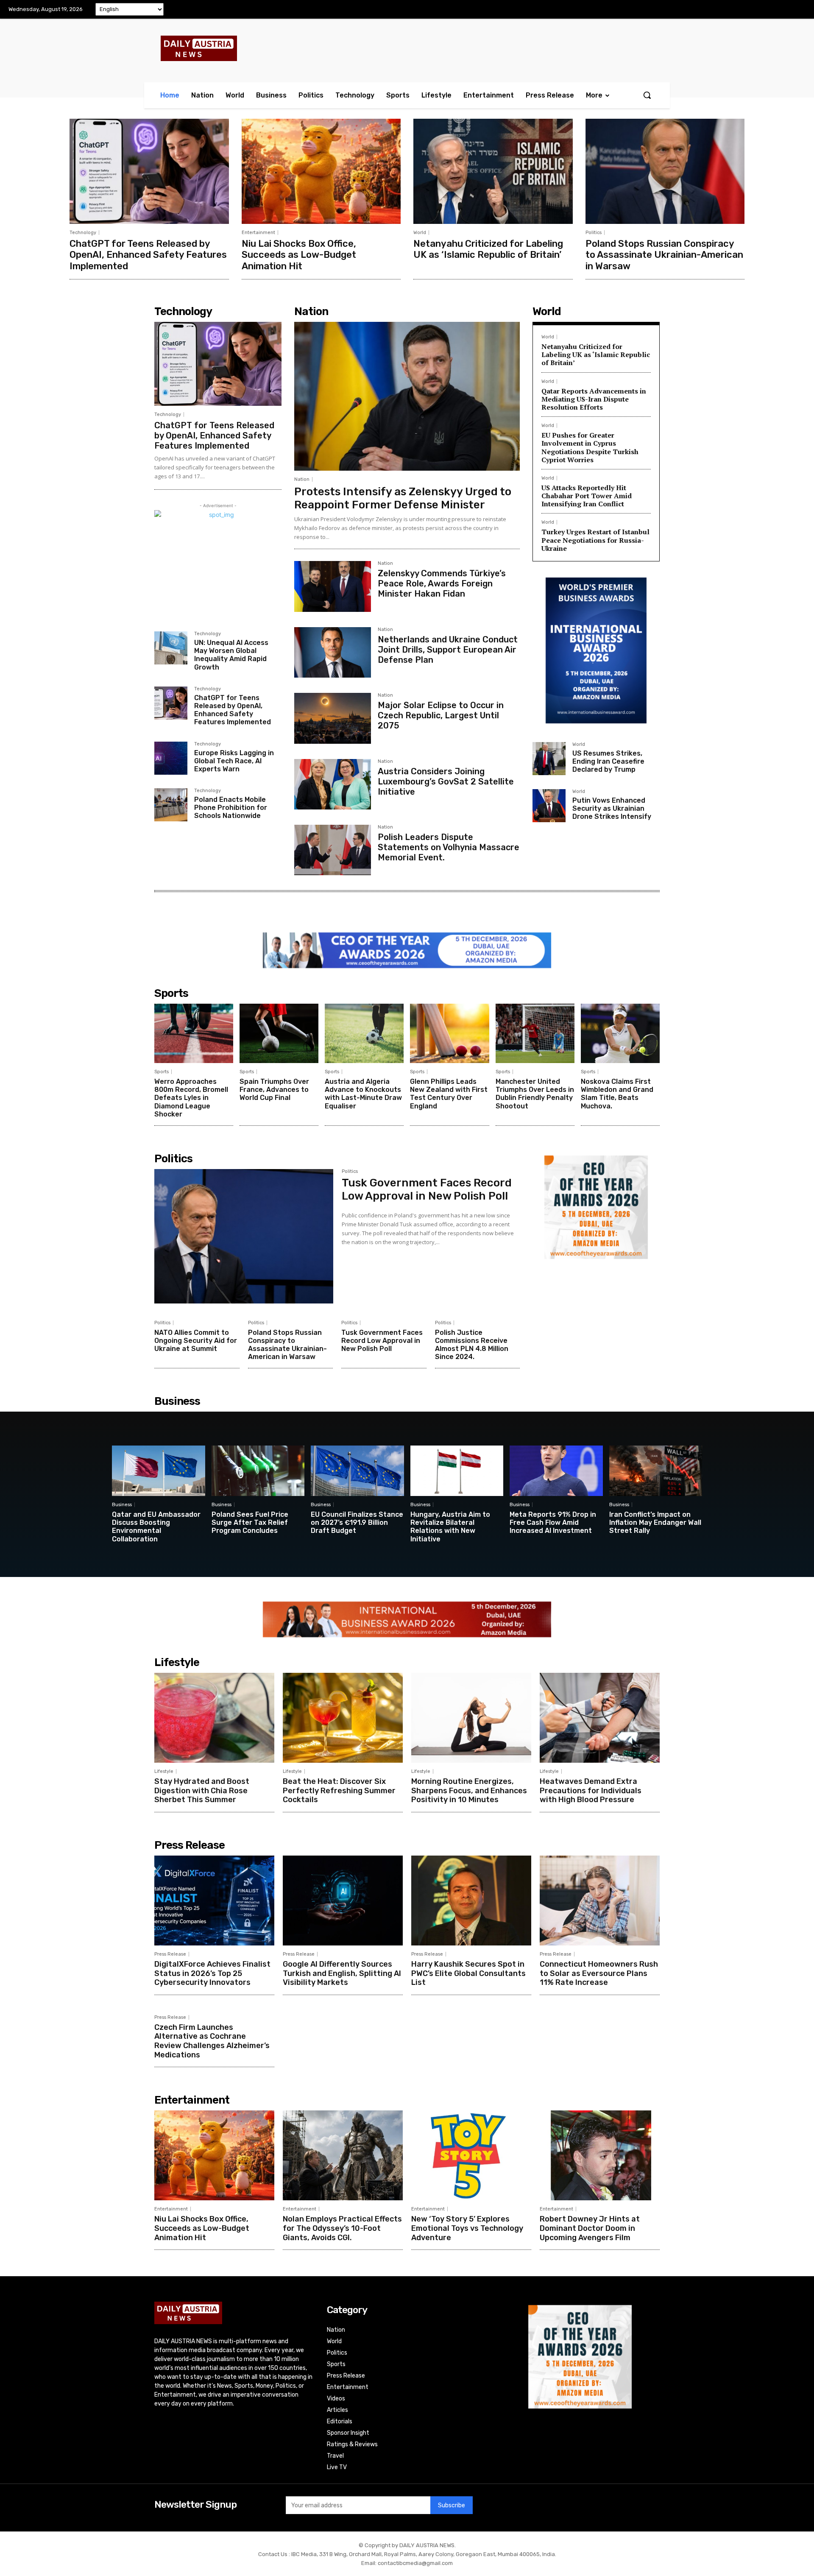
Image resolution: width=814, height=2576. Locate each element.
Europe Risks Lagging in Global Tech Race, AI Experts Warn (234, 761)
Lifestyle (164, 1771)
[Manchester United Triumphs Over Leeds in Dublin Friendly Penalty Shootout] (535, 1033)
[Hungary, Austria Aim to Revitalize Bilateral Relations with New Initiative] (457, 1471)
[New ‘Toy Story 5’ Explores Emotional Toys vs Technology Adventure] (471, 2155)
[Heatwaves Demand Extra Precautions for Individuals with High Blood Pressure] (600, 1718)
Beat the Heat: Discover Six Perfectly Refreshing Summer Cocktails (339, 1790)
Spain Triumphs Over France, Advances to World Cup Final (274, 1090)
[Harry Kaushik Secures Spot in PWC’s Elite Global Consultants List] (471, 1901)
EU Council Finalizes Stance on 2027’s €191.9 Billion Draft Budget (357, 1522)
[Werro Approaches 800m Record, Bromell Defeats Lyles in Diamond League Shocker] (194, 1033)
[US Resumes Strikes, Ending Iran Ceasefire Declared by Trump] (549, 759)
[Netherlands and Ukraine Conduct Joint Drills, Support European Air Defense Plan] (333, 652)
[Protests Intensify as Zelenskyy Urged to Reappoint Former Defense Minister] (407, 396)
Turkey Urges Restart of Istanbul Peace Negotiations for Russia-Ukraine (595, 540)
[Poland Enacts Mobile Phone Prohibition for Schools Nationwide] (171, 805)
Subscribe (452, 2505)
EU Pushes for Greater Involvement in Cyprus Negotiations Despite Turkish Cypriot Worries (590, 447)
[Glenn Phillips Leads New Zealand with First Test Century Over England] (449, 1033)
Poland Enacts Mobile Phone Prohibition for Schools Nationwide (231, 808)
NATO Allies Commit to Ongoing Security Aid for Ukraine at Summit (196, 1341)
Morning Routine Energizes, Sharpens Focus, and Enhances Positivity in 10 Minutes (469, 1790)
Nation (302, 479)
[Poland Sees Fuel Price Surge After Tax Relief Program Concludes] (258, 1471)
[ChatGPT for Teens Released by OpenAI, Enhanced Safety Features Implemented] (149, 171)
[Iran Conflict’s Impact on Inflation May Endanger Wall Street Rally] (656, 1471)
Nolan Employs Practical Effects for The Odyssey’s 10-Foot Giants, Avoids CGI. (342, 2228)
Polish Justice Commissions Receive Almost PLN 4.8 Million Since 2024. (472, 1345)
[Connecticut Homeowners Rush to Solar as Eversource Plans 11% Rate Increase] (600, 1901)
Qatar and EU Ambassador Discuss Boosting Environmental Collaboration (156, 1527)
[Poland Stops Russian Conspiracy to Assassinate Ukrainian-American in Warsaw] (665, 171)
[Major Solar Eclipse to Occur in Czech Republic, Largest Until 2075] (333, 718)
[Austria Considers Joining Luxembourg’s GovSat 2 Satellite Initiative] (333, 784)
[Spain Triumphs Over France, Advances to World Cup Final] (279, 1033)
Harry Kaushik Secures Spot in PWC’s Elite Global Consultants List (468, 1973)
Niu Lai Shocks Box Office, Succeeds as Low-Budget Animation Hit (299, 255)
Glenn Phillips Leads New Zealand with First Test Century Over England (449, 1094)
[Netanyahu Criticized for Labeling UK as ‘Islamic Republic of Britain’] (493, 171)
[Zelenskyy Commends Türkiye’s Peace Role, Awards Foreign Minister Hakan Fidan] (333, 586)
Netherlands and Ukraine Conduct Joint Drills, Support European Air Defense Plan (448, 650)
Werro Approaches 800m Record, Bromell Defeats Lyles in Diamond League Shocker (191, 1098)
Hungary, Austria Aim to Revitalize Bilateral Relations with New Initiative (450, 1527)
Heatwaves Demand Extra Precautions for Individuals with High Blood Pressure (591, 1790)
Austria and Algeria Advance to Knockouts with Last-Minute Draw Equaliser (363, 1094)
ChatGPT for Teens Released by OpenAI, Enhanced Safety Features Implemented (148, 255)
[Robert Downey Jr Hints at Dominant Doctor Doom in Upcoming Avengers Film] (600, 2155)
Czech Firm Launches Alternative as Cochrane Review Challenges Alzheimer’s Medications (212, 2041)
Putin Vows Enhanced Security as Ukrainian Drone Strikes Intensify (612, 808)
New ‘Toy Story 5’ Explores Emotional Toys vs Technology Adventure (467, 2228)
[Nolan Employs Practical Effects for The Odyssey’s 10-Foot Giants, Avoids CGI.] (343, 2155)
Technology (83, 233)
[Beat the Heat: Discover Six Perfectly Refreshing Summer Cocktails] (343, 1718)
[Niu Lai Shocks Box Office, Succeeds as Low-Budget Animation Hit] (321, 171)
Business (122, 1505)
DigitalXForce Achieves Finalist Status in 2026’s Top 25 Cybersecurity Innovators (212, 1973)
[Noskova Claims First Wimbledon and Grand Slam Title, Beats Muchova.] (620, 1033)
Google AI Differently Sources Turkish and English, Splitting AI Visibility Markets (342, 1973)
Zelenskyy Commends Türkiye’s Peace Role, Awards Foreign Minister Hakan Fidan (442, 583)
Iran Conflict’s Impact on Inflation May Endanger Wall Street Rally (655, 1522)
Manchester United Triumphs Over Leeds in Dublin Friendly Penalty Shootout (535, 1094)
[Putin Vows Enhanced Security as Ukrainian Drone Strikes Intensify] (549, 806)
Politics (594, 233)
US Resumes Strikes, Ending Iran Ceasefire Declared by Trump (608, 761)
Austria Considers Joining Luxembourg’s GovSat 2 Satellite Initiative (446, 781)
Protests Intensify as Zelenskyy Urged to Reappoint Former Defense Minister (403, 498)
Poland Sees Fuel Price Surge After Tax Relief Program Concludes (250, 1522)
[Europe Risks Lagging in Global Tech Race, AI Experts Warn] (171, 758)
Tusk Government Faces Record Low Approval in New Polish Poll (427, 1189)
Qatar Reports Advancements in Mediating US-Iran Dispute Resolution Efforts (594, 399)
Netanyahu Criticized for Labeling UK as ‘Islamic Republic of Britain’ (488, 249)
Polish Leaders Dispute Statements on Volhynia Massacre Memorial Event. (449, 847)
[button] (647, 95)
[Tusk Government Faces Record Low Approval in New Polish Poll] (244, 1236)
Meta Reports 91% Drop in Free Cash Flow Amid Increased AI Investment (553, 1522)
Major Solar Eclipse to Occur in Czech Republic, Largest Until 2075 (441, 715)
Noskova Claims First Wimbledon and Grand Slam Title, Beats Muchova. (617, 1094)
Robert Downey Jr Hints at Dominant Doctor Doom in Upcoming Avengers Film (590, 2228)
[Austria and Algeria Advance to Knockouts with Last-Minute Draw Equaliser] (364, 1033)
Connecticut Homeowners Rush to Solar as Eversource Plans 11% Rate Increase (599, 1973)
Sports (162, 1072)
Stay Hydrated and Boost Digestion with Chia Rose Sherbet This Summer (202, 1790)
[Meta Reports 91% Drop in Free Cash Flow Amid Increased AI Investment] (556, 1471)
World (420, 233)
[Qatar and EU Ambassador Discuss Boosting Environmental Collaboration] (159, 1471)
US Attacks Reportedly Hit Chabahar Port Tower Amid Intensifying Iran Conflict (587, 496)
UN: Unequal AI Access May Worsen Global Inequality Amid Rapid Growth (231, 655)
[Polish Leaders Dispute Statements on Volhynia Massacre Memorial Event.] (333, 850)
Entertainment (258, 233)
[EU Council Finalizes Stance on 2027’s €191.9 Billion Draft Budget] (357, 1471)
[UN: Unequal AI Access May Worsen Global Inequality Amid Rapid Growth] (171, 648)
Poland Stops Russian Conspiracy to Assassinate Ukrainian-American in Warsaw (664, 255)
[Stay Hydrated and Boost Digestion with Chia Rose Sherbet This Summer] (214, 1718)
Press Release (170, 1954)
